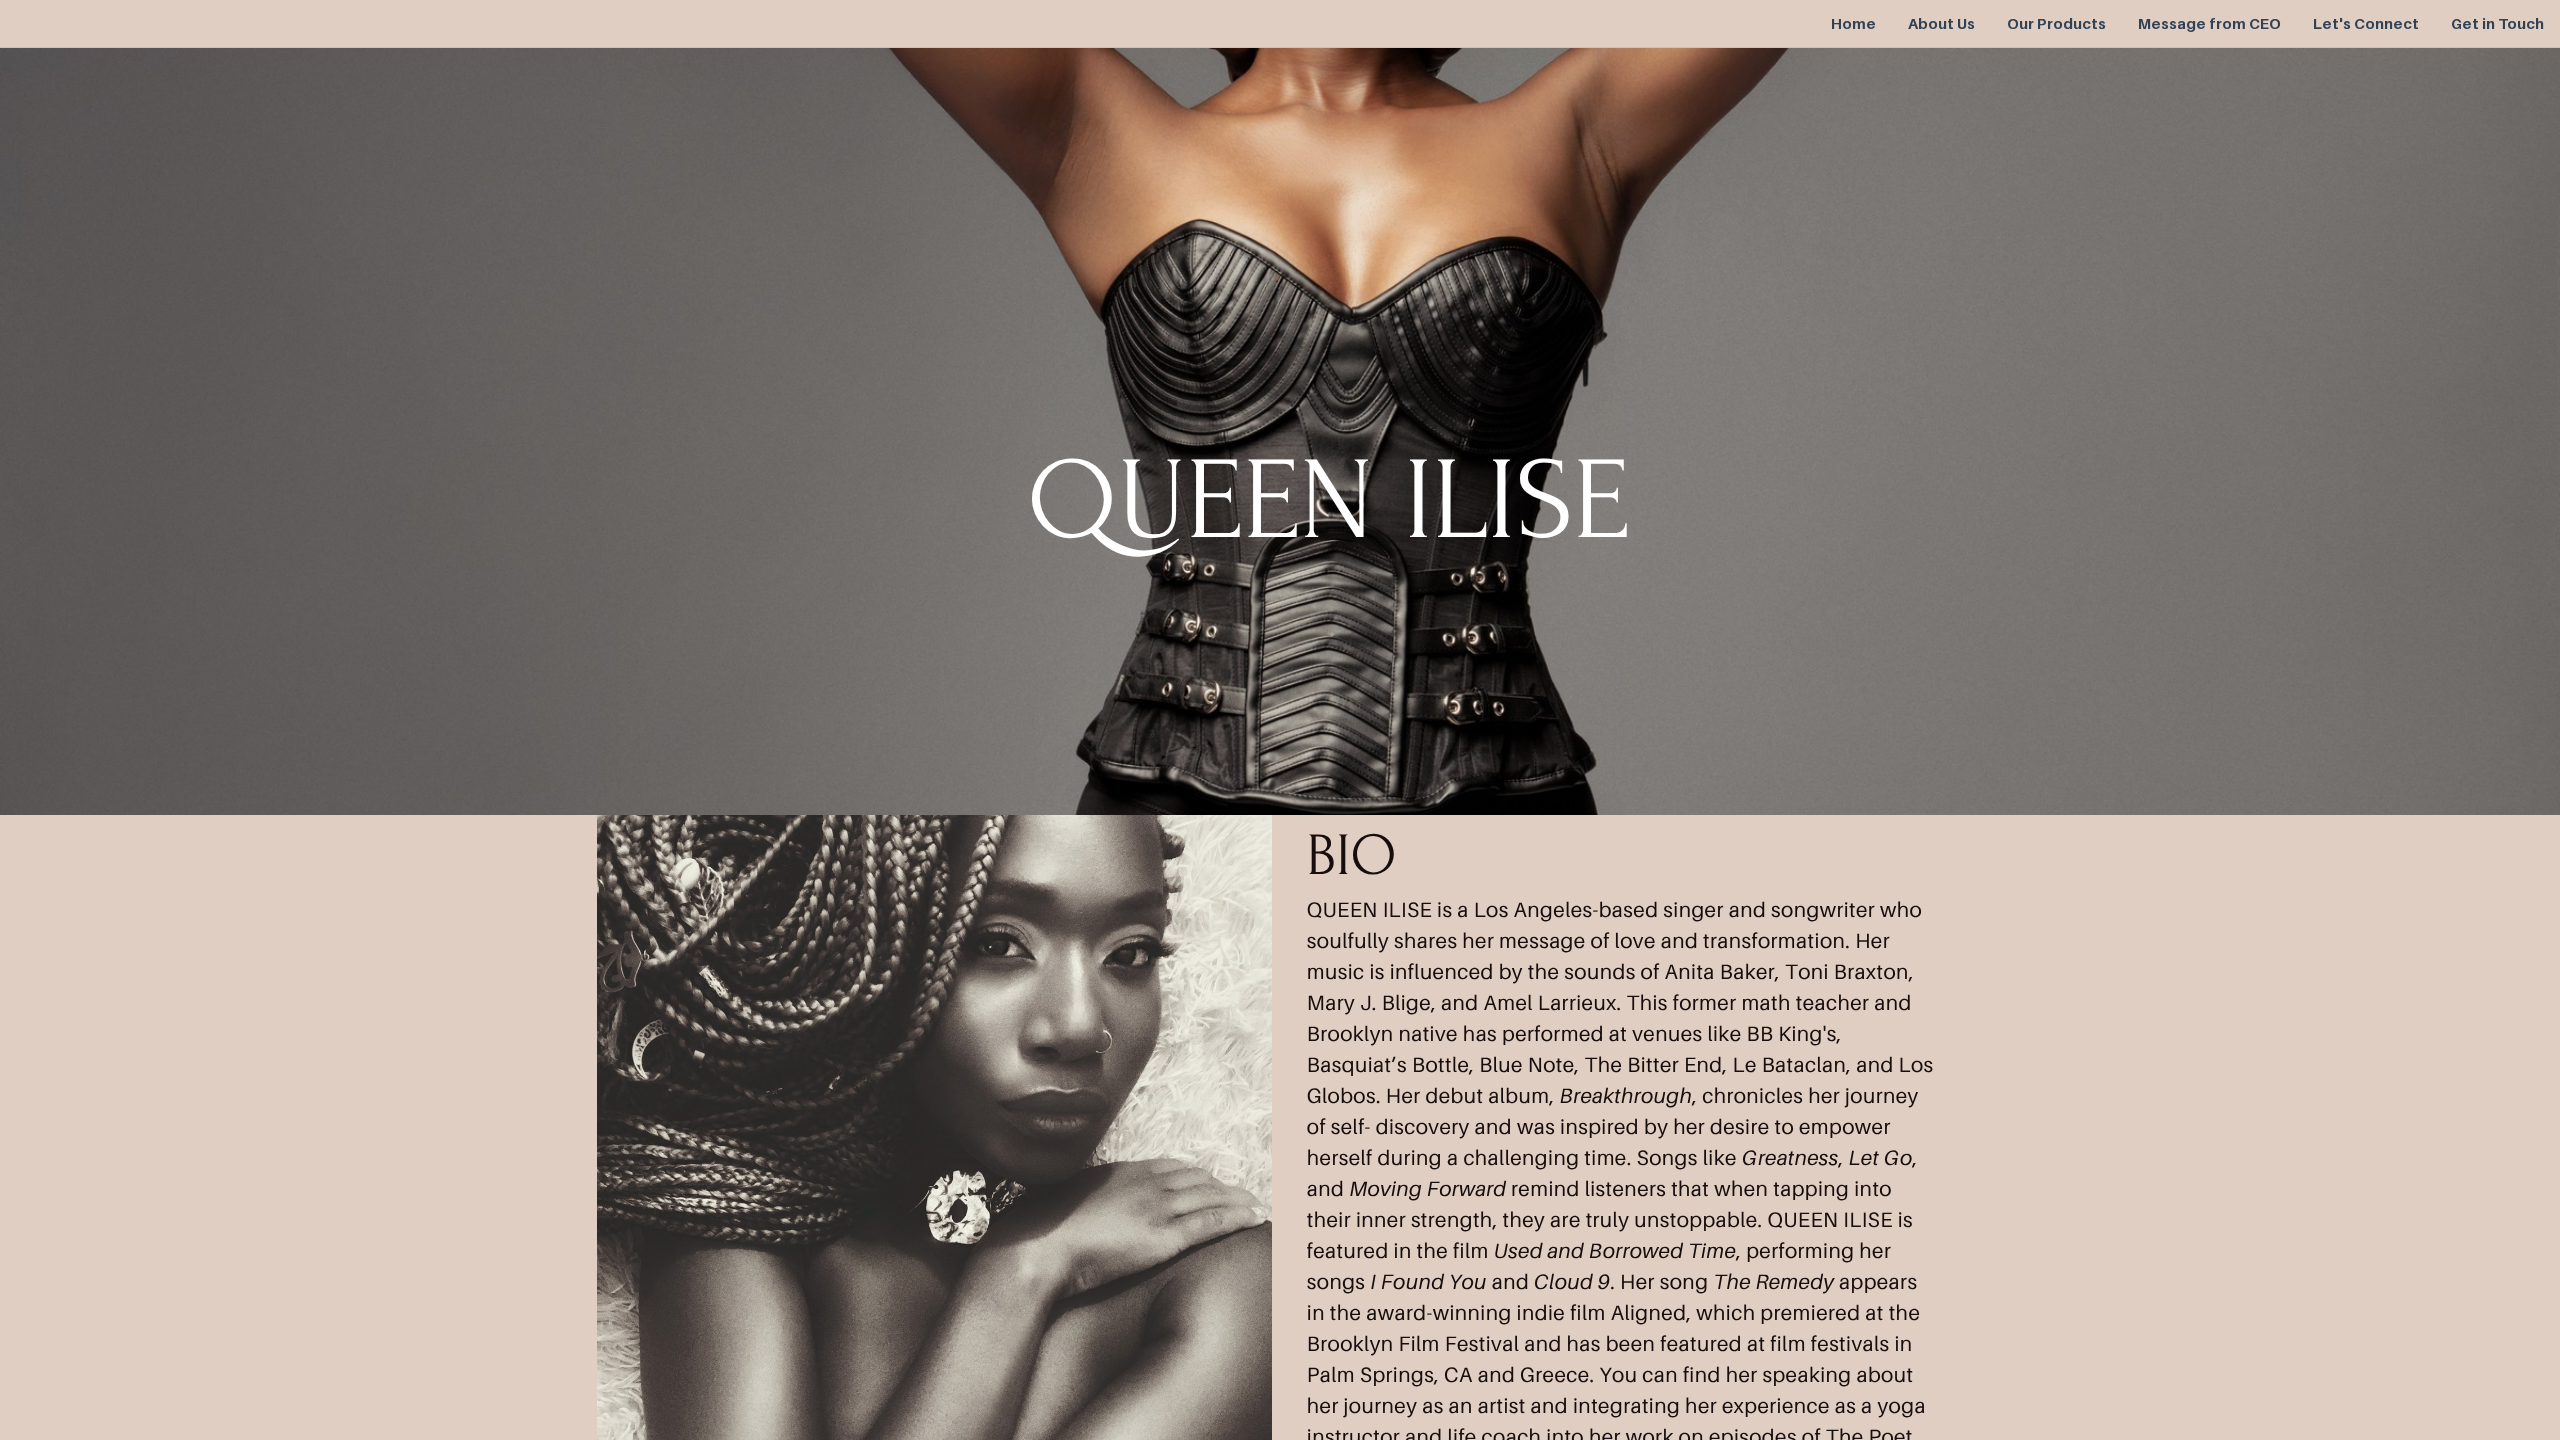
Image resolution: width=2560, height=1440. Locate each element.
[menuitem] (1853, 24)
